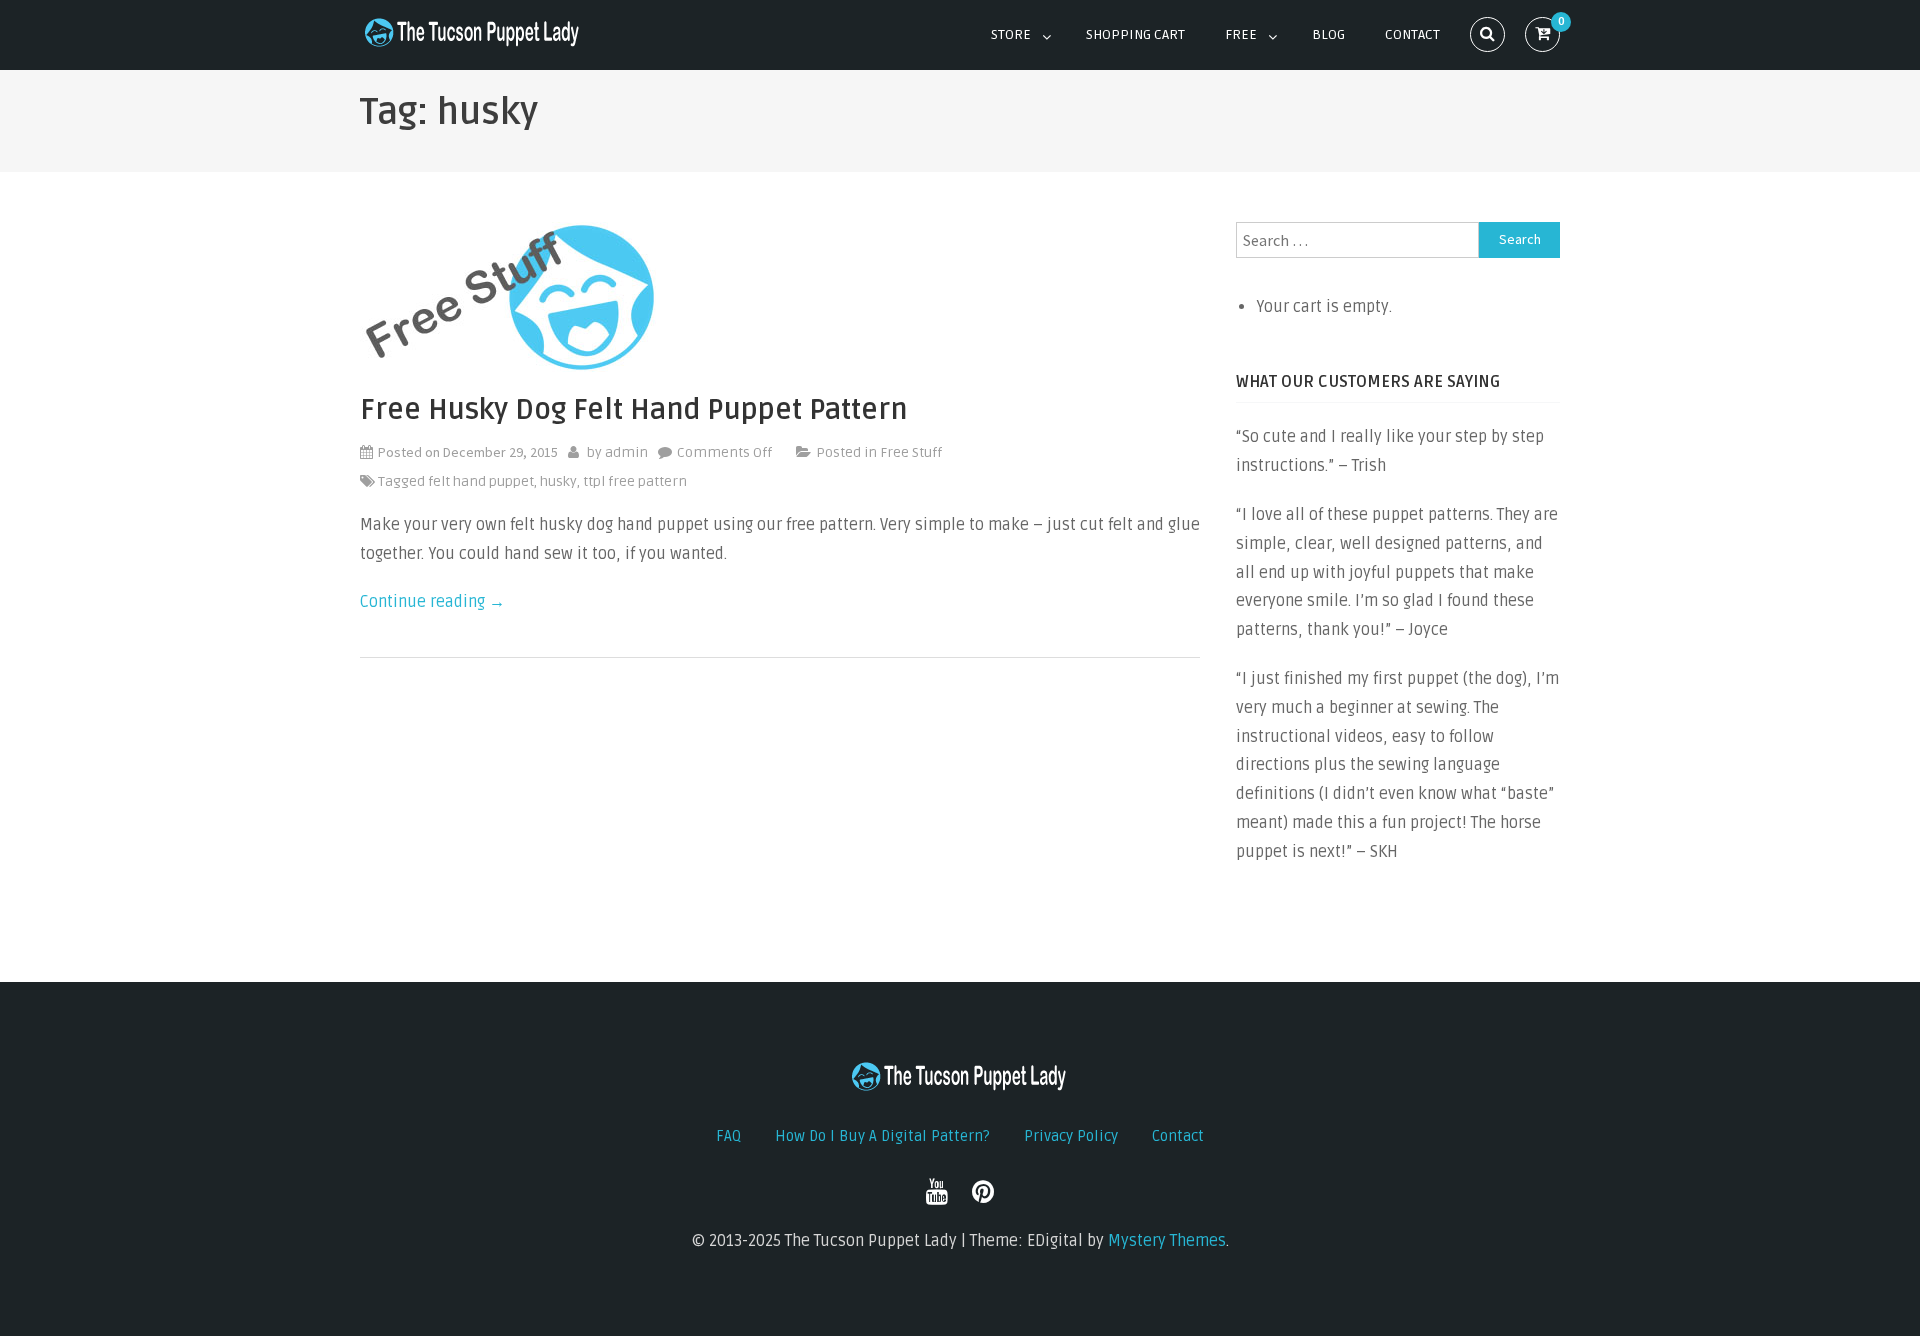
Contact (1412, 34)
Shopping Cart (1135, 34)
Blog (1328, 34)
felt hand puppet (481, 481)
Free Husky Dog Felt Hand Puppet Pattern (633, 410)
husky (558, 481)
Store (1011, 34)
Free (1241, 34)
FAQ (728, 1136)
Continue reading (432, 602)
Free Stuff (911, 452)
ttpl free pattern (635, 481)
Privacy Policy (1071, 1136)
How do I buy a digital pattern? (882, 1136)
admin (626, 452)
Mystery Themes (1167, 1241)
